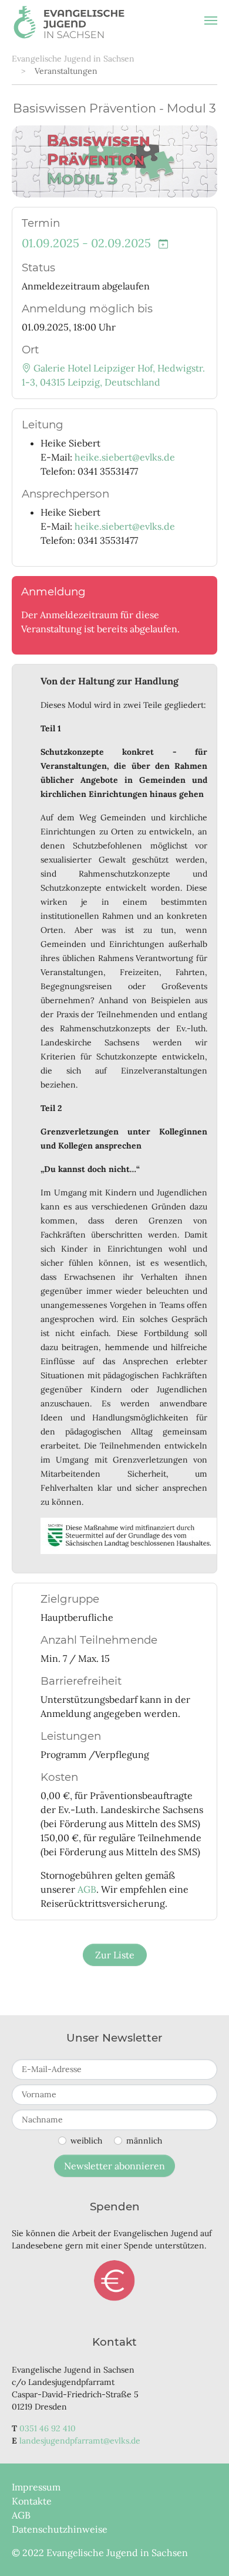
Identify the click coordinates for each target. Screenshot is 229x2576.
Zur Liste (115, 1955)
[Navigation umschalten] (211, 21)
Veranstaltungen (66, 71)
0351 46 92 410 (48, 2428)
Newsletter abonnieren (114, 2166)
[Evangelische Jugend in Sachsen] (69, 21)
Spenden (114, 2281)
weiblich (86, 2141)
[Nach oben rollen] (203, 2550)
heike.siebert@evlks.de (125, 457)
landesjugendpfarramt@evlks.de (80, 2441)
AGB (87, 1889)
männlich (144, 2141)
